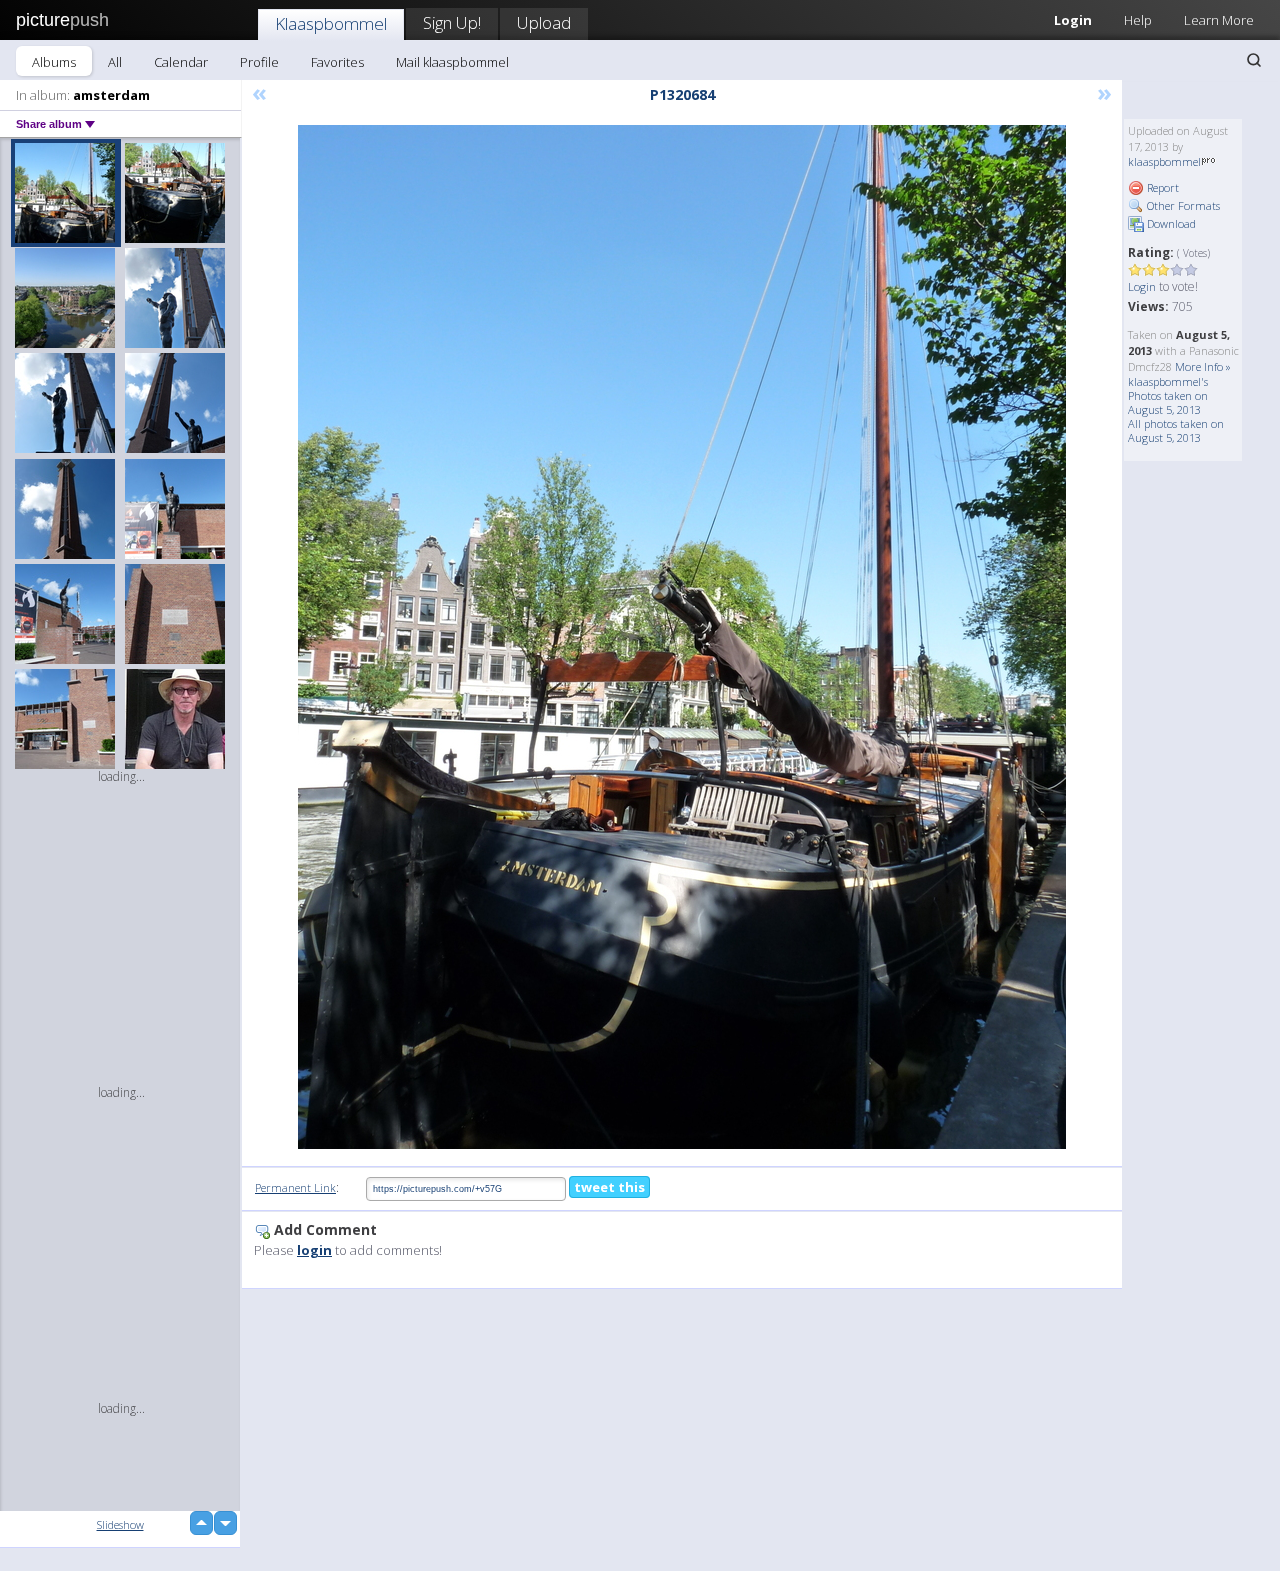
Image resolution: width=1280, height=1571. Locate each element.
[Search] (1254, 60)
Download (1170, 223)
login (314, 1250)
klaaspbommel (1164, 161)
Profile (259, 62)
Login (1073, 20)
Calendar (181, 62)
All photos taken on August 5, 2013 (1176, 430)
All (115, 62)
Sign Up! (452, 22)
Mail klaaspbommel (452, 62)
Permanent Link (295, 1187)
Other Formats (1182, 205)
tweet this (609, 1187)
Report (1161, 187)
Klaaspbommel (331, 23)
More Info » (1203, 366)
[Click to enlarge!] (682, 637)
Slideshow (120, 1524)
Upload (544, 22)
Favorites (337, 62)
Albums (54, 62)
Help (1138, 20)
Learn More (1219, 20)
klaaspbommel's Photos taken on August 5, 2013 (1168, 395)
